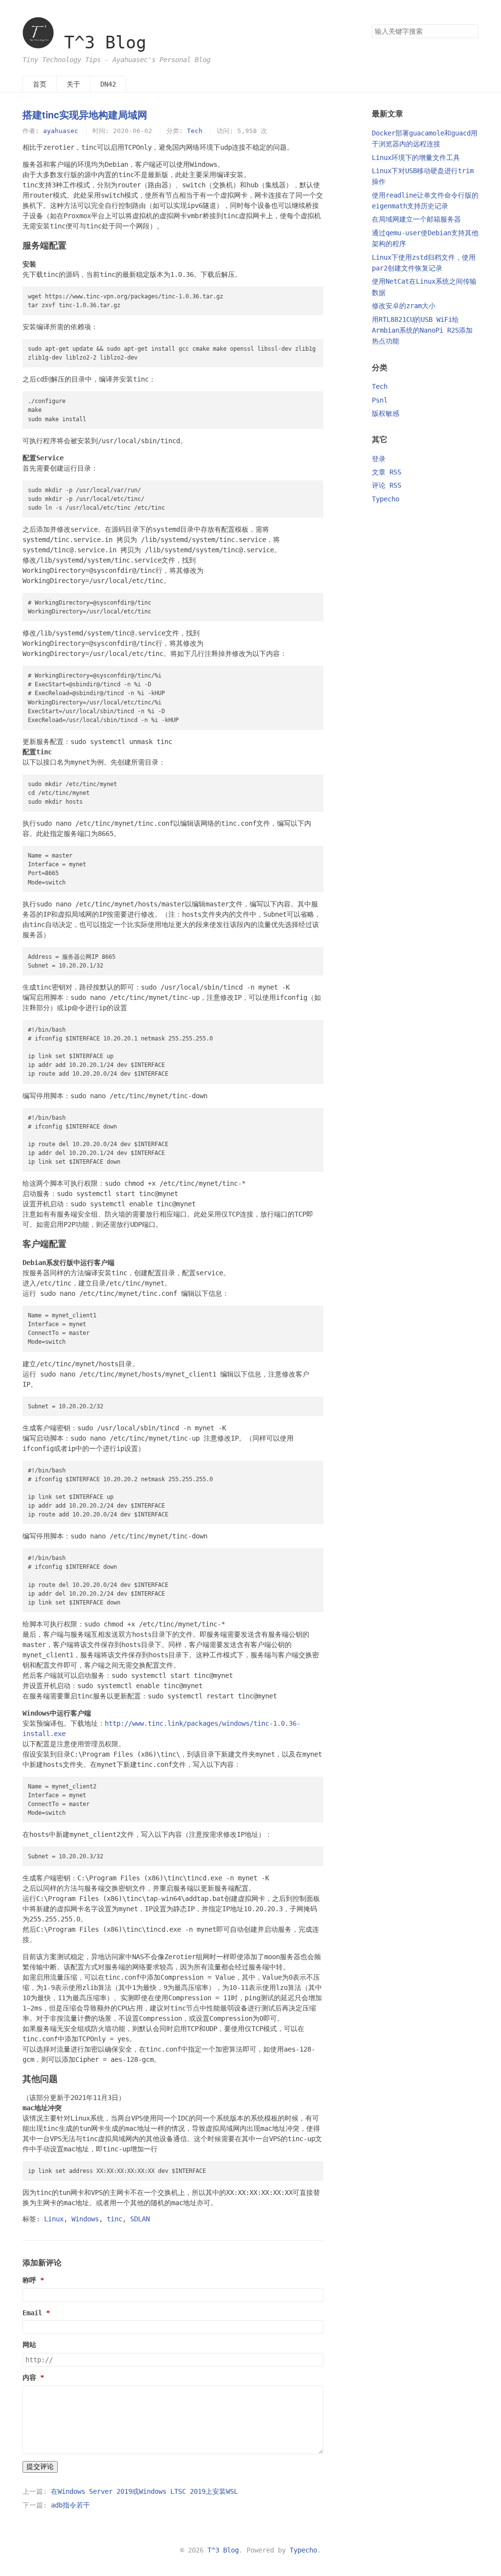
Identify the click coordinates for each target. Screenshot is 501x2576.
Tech (195, 131)
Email (32, 2313)
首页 (40, 84)
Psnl (380, 400)
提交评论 (40, 2466)
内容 (29, 2377)
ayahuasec (61, 131)
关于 (73, 84)
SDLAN (140, 2219)
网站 (29, 2345)
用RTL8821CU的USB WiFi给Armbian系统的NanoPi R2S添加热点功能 (422, 330)
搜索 (471, 31)
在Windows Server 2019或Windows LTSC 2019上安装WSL (144, 2491)
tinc (114, 2219)
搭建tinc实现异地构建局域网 (85, 114)
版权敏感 (386, 413)
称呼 (29, 2280)
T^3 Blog (105, 43)
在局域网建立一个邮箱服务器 (416, 219)
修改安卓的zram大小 (404, 306)
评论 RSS (387, 485)
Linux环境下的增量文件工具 (416, 158)
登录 (379, 459)
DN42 (108, 84)
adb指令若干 (70, 2505)
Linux (54, 2219)
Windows (85, 2219)
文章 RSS (387, 472)
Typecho (386, 499)
